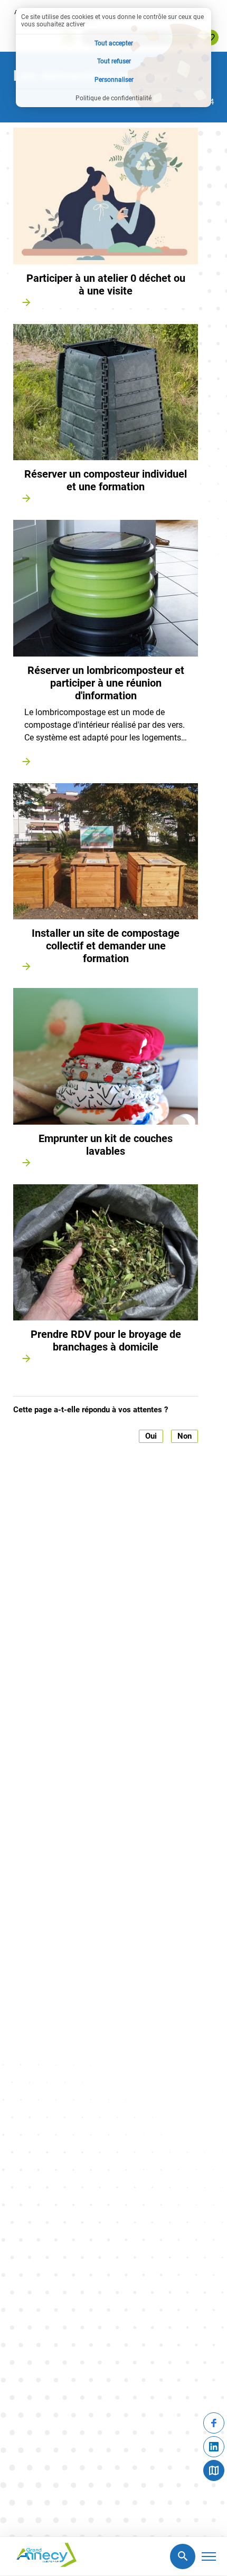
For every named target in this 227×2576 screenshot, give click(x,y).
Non (185, 1436)
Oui (151, 1436)
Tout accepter (114, 43)
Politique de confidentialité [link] (113, 98)
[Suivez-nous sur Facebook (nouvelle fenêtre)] (214, 2423)
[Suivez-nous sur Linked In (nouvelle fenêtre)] (214, 2447)
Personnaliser (114, 80)
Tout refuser (114, 61)
